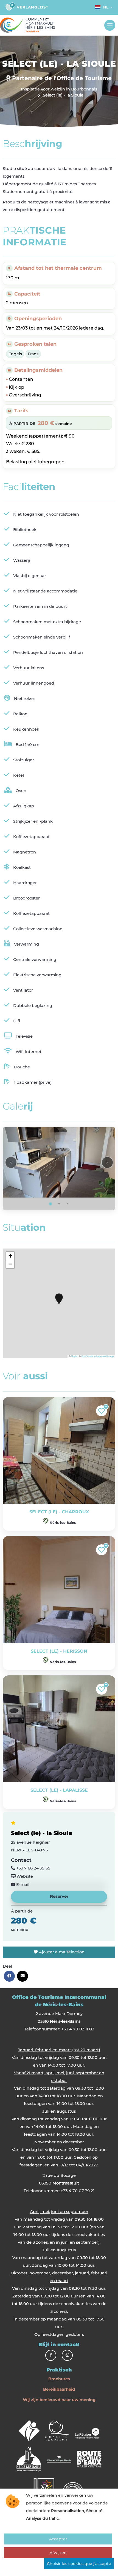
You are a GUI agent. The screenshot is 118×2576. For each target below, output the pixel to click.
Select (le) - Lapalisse (59, 1790)
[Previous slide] (11, 1162)
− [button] (10, 1264)
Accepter (58, 2539)
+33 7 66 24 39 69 (33, 1868)
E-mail (22, 1885)
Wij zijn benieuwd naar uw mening (59, 2400)
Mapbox (75, 1356)
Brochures (59, 2379)
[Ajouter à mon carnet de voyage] (102, 1411)
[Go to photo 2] (59, 1204)
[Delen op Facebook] (9, 1976)
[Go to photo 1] (50, 1204)
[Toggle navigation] (110, 25)
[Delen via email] (23, 1976)
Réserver (59, 1896)
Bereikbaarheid (59, 2389)
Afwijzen (58, 2553)
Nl (106, 7)
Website (24, 1876)
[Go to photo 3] (68, 1204)
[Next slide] (107, 1162)
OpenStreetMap (88, 1356)
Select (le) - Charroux (59, 1512)
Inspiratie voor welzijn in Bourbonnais (59, 89)
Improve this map (105, 1356)
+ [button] (10, 1256)
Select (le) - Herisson (59, 1651)
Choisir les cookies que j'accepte (79, 2564)
